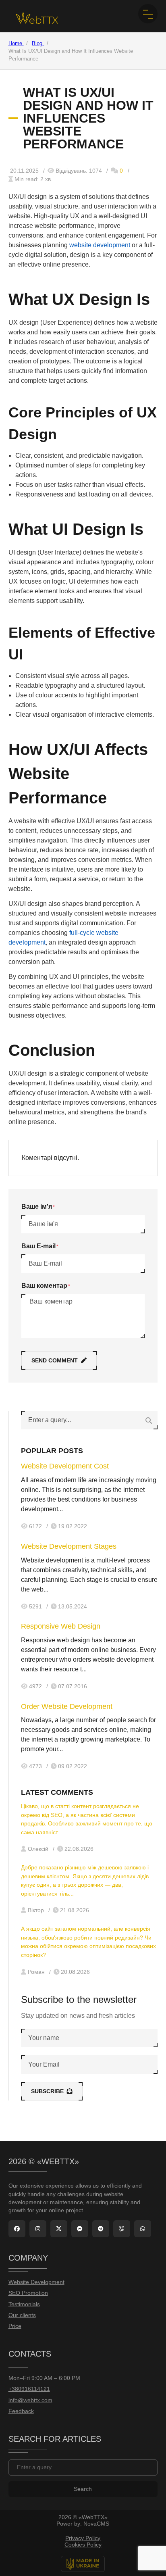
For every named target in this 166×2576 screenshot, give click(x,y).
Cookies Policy (83, 2545)
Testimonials (24, 2304)
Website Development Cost (65, 1466)
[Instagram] (38, 2229)
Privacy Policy (83, 2538)
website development (100, 245)
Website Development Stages (69, 1546)
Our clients (22, 2315)
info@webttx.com (30, 2400)
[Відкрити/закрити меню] (148, 14)
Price (15, 2326)
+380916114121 (29, 2389)
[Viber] (122, 2229)
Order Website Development (67, 1706)
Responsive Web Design (61, 1626)
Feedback (21, 2411)
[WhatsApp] (143, 2229)
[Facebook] (17, 2229)
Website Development (36, 2282)
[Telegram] (101, 2229)
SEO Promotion (28, 2293)
